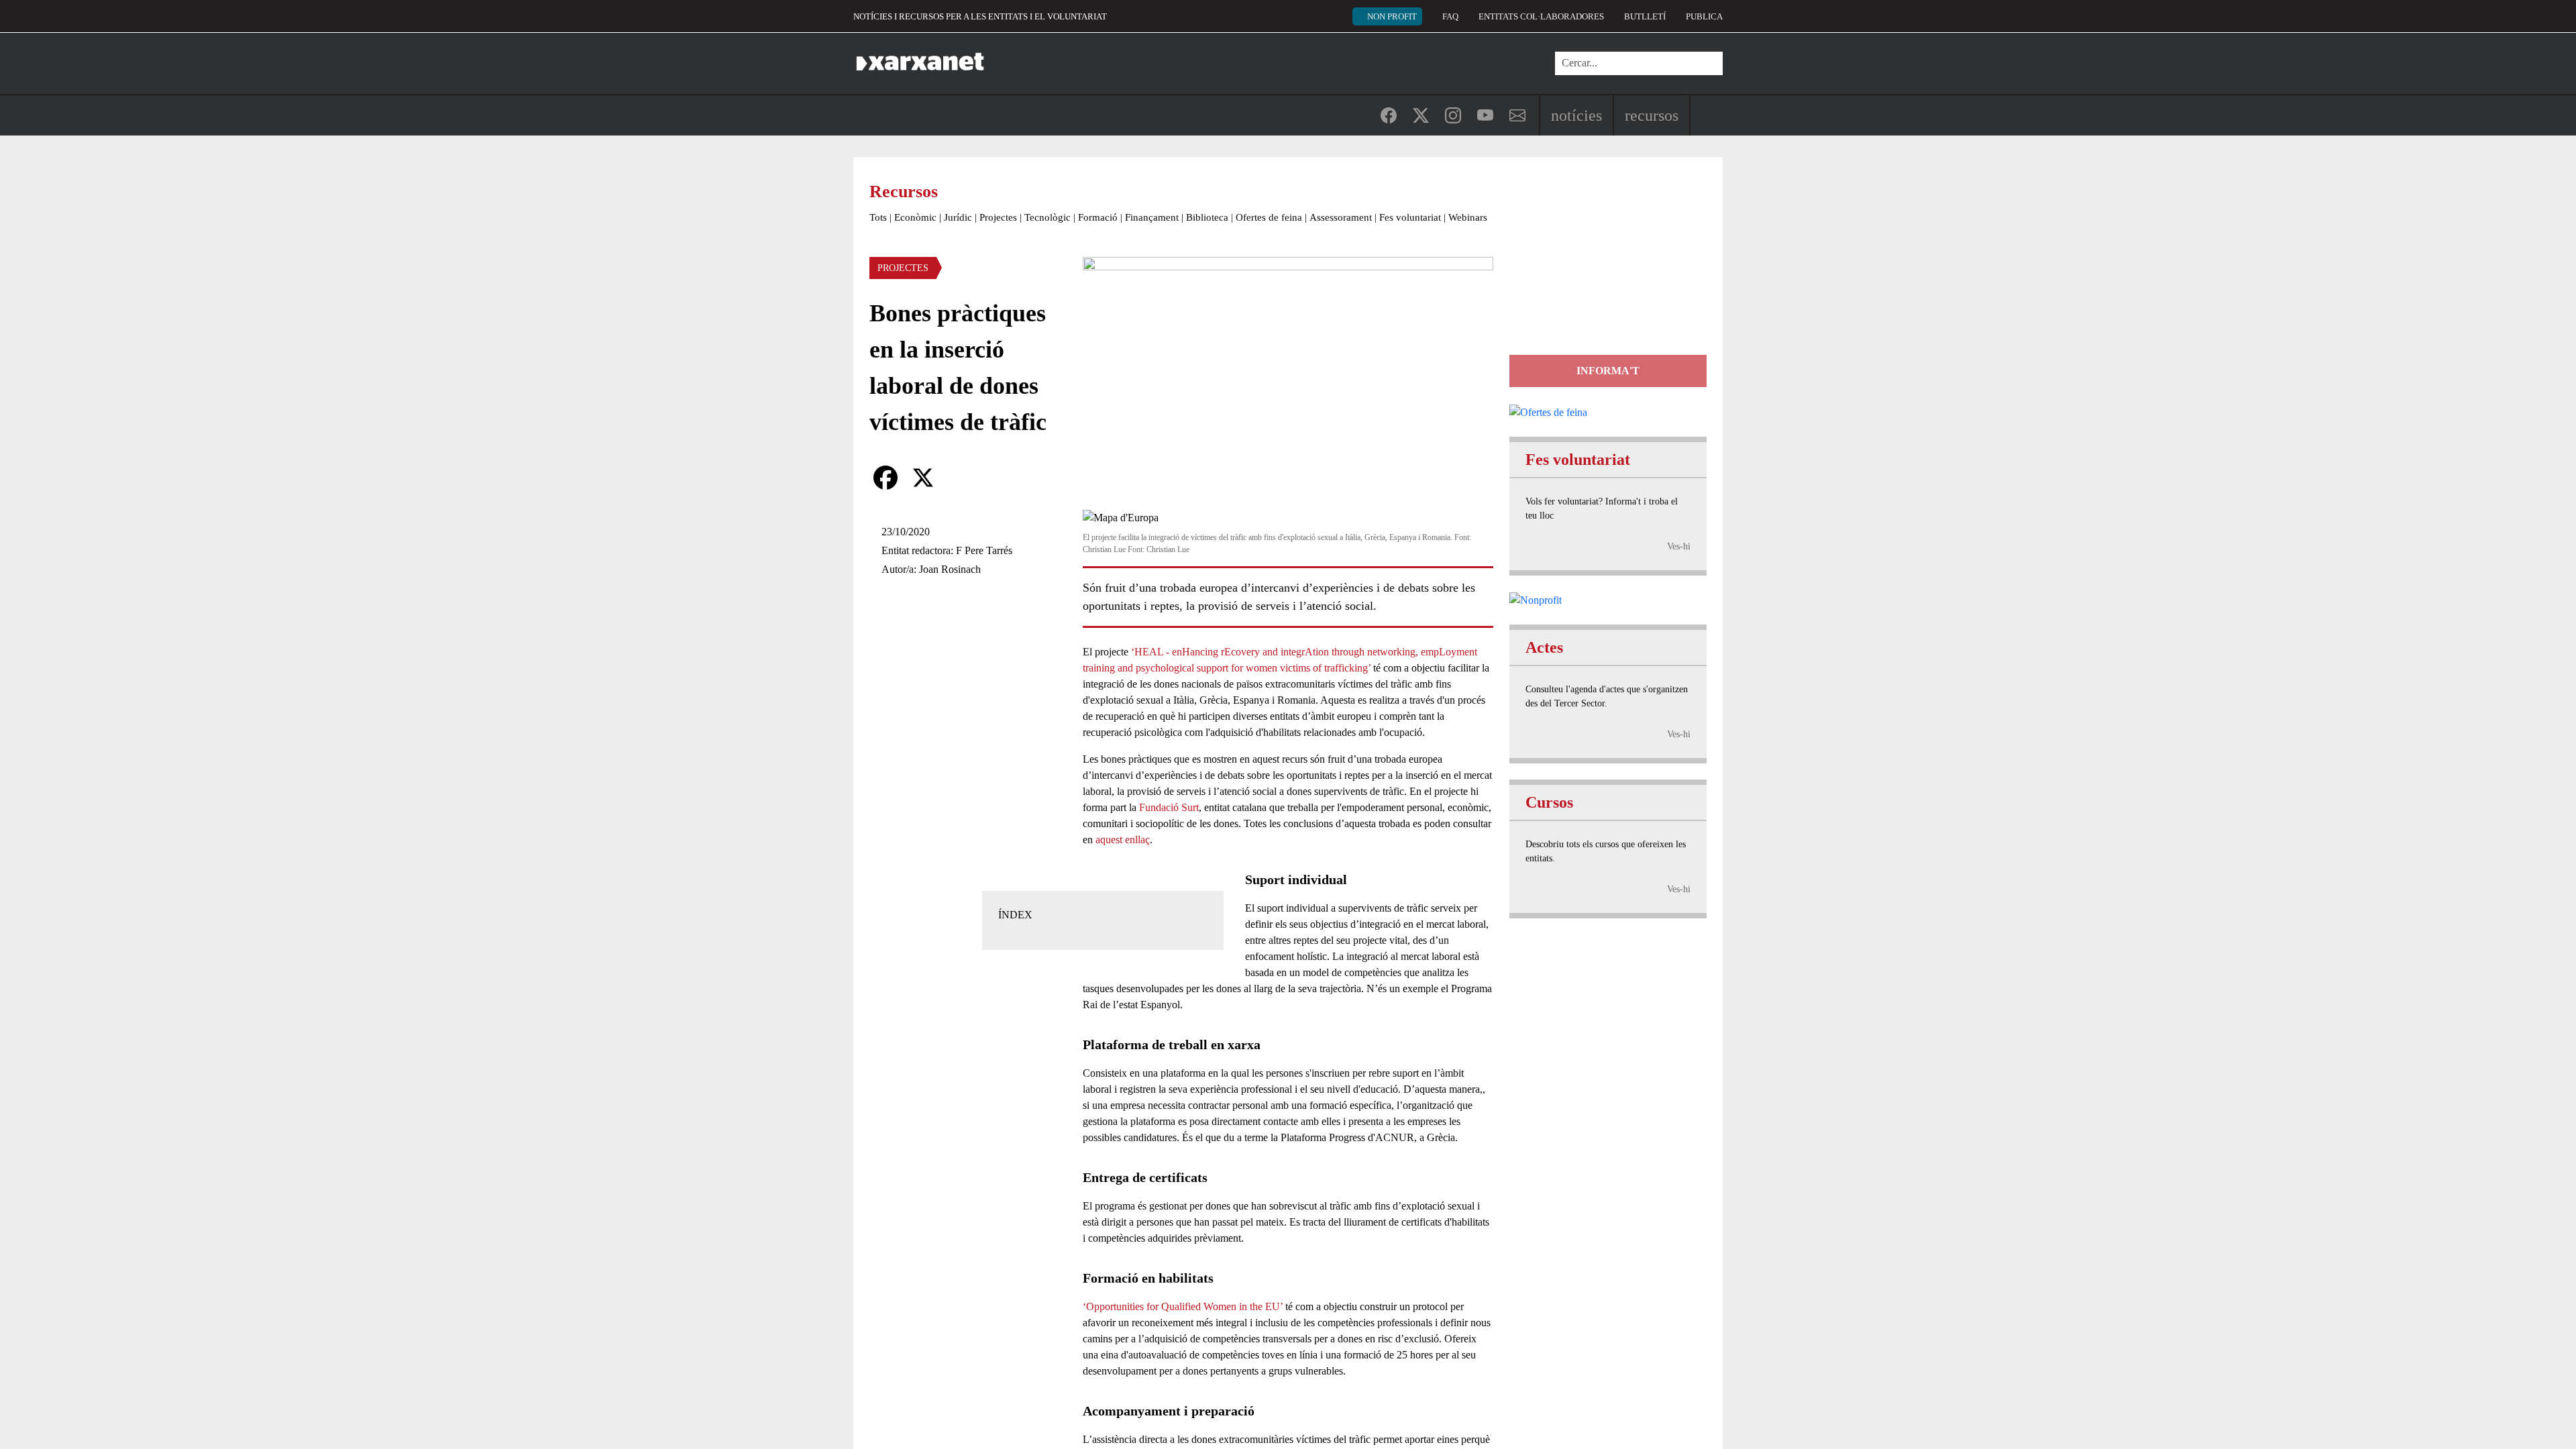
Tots (878, 217)
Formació (1098, 217)
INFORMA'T (1608, 371)
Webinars (1468, 217)
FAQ (1450, 16)
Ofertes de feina (1269, 217)
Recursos (1652, 115)
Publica (1704, 16)
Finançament (1152, 217)
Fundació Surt (1169, 807)
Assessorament (1341, 217)
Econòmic (915, 217)
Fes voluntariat (1410, 217)
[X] (923, 478)
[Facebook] (885, 478)
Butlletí (1645, 16)
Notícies (1576, 115)
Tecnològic (1048, 217)
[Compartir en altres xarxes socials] (961, 478)
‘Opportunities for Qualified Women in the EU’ (1183, 1306)
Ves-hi (1679, 546)
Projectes (998, 217)
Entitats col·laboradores (1541, 16)
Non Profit (1392, 16)
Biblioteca (1207, 217)
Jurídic (958, 217)
